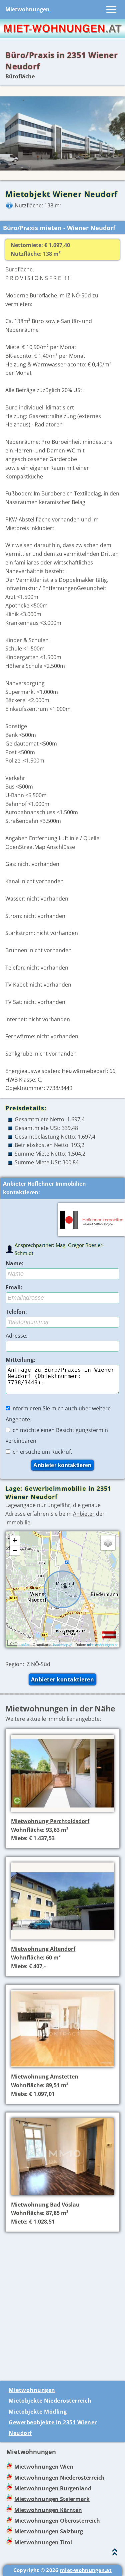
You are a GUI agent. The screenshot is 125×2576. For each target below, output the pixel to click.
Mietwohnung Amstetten (45, 2077)
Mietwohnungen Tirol (43, 2542)
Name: (14, 1263)
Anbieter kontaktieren (63, 1679)
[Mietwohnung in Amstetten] (62, 2068)
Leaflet (24, 1644)
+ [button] (15, 1540)
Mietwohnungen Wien (44, 2467)
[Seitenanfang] (115, 2553)
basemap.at (63, 1644)
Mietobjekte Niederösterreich (50, 2401)
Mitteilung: (20, 1360)
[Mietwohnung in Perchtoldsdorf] (62, 1812)
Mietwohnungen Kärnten (48, 2510)
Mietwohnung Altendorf (43, 1949)
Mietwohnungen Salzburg (49, 2531)
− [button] (15, 1550)
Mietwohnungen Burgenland (53, 2488)
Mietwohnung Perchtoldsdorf (50, 1821)
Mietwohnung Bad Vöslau (45, 2205)
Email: (14, 1287)
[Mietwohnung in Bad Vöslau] (62, 2196)
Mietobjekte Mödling (38, 2412)
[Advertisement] (62, 2303)
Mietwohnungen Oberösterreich (57, 2521)
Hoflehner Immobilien (57, 1184)
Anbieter (84, 1514)
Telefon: (16, 1312)
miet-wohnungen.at (102, 1644)
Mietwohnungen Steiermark (52, 2499)
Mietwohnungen (27, 9)
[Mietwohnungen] (62, 36)
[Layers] (108, 1543)
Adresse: (16, 1336)
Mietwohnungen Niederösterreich (59, 2478)
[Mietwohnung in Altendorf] (62, 1940)
